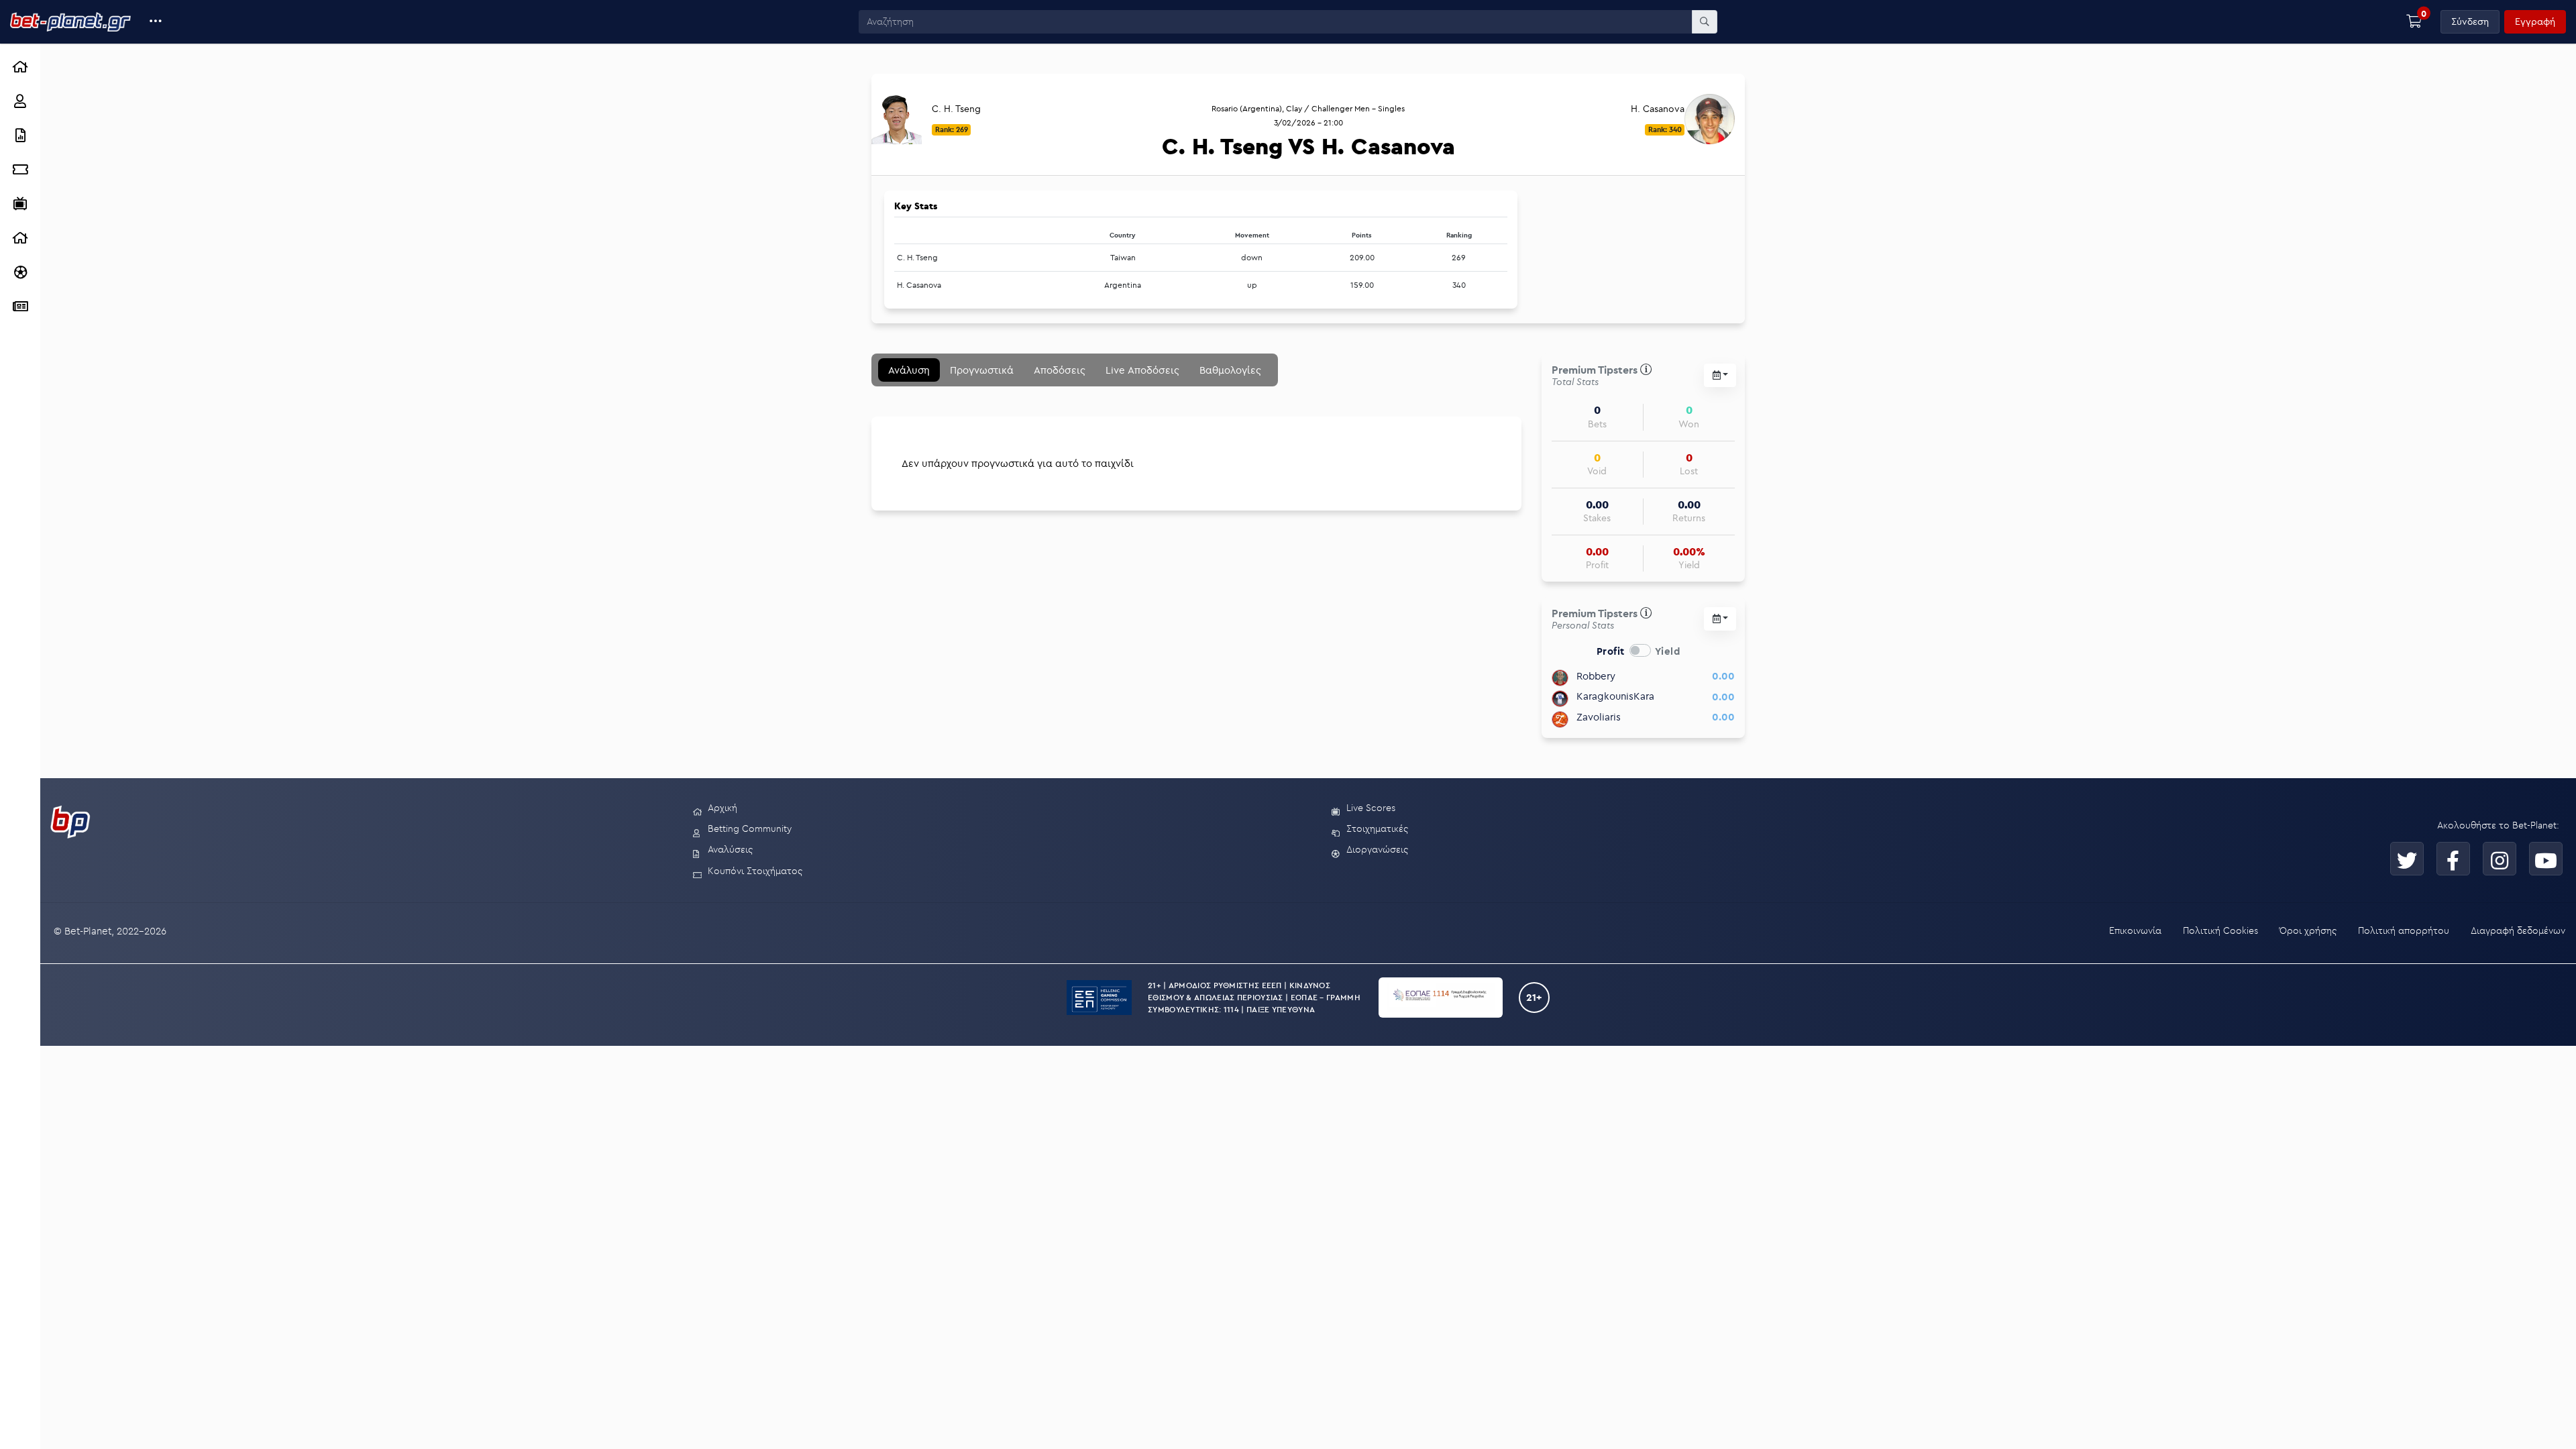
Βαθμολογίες (1230, 370)
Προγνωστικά (982, 370)
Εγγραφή (2535, 21)
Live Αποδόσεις (1142, 370)
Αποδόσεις (1060, 370)
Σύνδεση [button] (2470, 21)
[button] (156, 22)
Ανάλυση (909, 370)
